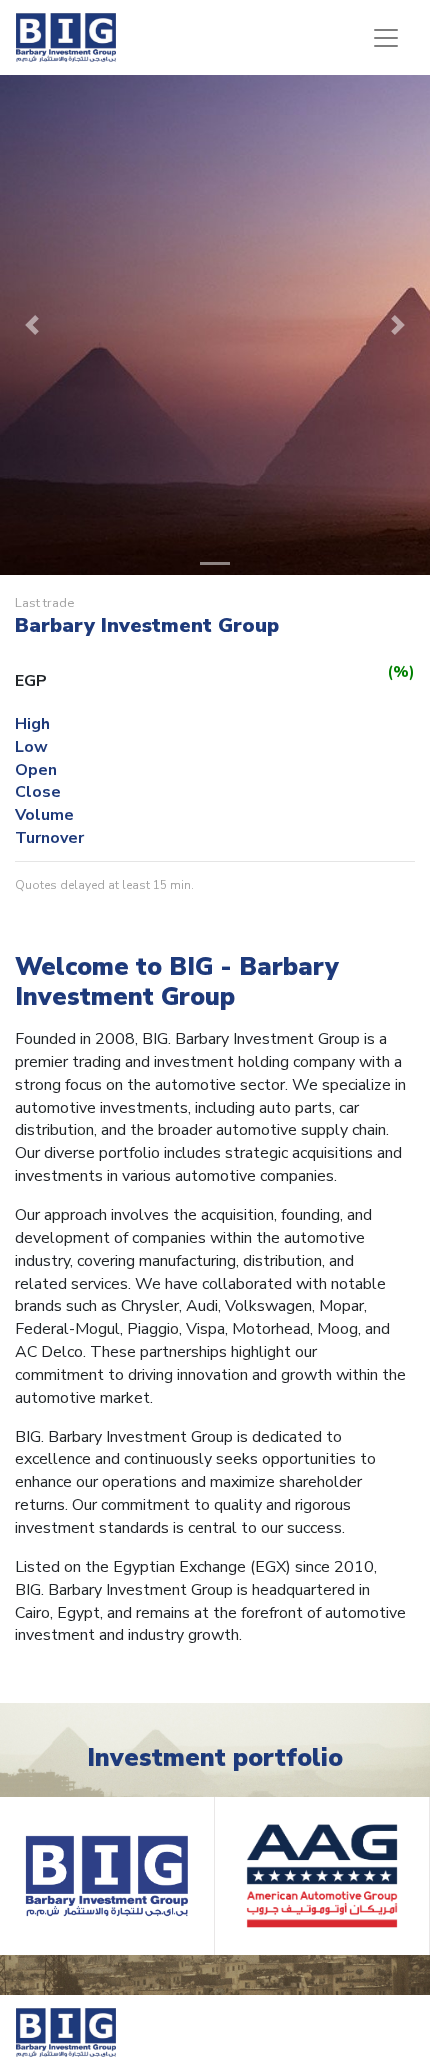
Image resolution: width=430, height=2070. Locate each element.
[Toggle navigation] (386, 38)
